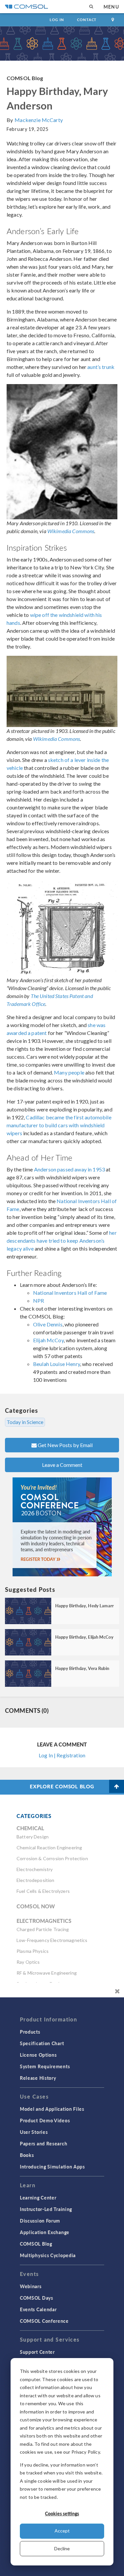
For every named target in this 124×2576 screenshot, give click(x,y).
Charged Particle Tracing (43, 1929)
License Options (38, 2055)
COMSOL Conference (44, 2321)
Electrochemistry (35, 1869)
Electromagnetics (44, 1921)
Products (30, 2032)
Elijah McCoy (48, 1340)
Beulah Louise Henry (57, 1364)
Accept (62, 2531)
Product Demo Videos (45, 2120)
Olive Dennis (48, 1324)
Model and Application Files (52, 2109)
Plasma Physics (33, 1951)
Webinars (31, 2286)
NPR (39, 1301)
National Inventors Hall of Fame (70, 1293)
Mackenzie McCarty (39, 120)
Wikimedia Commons (71, 531)
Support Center (37, 2352)
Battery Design (33, 1837)
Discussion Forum (40, 2221)
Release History (38, 2078)
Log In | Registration (62, 1755)
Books (27, 2155)
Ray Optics (28, 1962)
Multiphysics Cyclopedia (48, 2255)
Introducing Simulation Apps (52, 2167)
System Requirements (45, 2066)
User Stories (34, 2132)
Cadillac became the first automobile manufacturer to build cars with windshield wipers (59, 1125)
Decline (62, 2548)
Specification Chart (42, 2043)
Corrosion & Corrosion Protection (52, 1858)
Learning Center (38, 2197)
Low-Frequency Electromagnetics (52, 1940)
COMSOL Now (36, 1906)
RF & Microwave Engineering (47, 1973)
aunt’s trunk (101, 367)
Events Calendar (38, 2309)
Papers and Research (43, 2143)
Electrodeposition (36, 1880)
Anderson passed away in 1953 (69, 1169)
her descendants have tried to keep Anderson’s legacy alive (62, 1241)
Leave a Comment (62, 1465)
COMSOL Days (37, 2298)
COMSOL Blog (25, 78)
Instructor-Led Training (46, 2209)
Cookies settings (62, 2513)
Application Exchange (45, 2232)
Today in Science (25, 1422)
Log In (57, 20)
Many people (69, 1072)
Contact (87, 20)
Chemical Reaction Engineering (49, 1848)
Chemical (30, 1828)
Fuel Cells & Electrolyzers (43, 1891)
